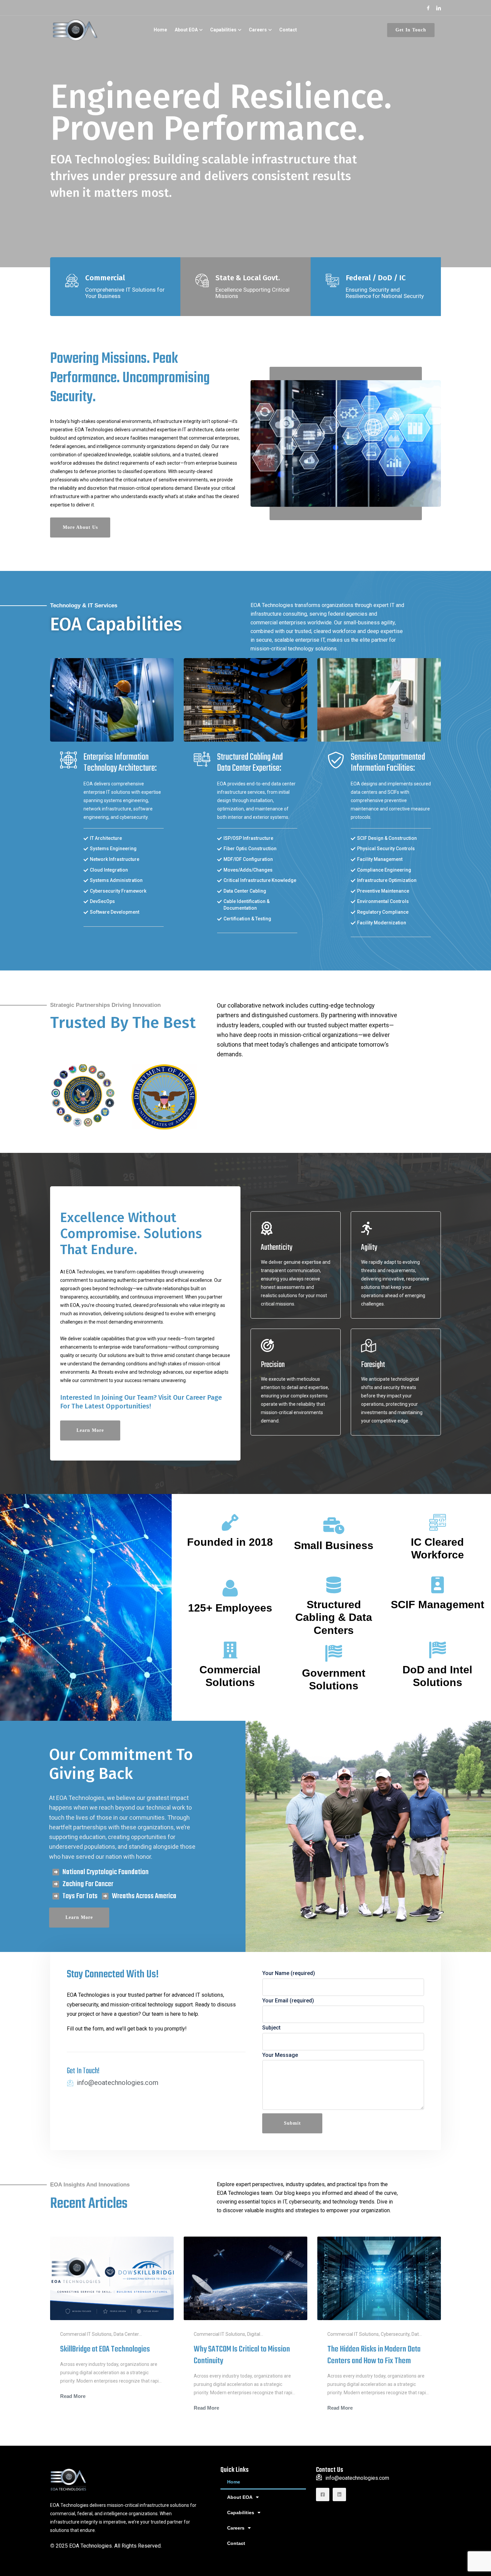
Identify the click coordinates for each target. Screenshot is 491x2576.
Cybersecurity (395, 2334)
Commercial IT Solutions (86, 2334)
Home (160, 30)
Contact (288, 30)
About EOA (186, 30)
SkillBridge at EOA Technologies (105, 2349)
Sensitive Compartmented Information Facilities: (388, 763)
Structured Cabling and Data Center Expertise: (250, 763)
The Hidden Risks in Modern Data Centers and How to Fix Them (374, 2355)
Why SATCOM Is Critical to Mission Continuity (242, 2355)
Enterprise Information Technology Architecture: (120, 763)
